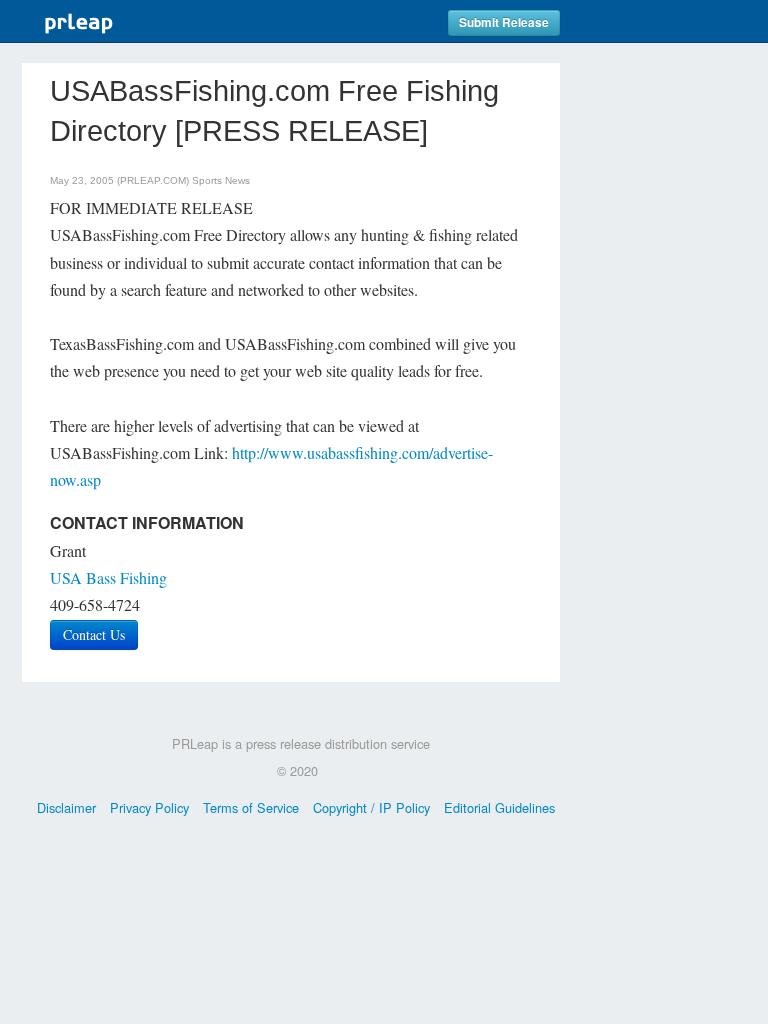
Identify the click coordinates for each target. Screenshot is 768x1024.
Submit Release (504, 22)
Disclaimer (66, 807)
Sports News (221, 180)
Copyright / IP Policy (371, 807)
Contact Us (94, 634)
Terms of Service (251, 807)
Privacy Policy (149, 807)
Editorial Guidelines (499, 807)
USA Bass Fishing (108, 577)
